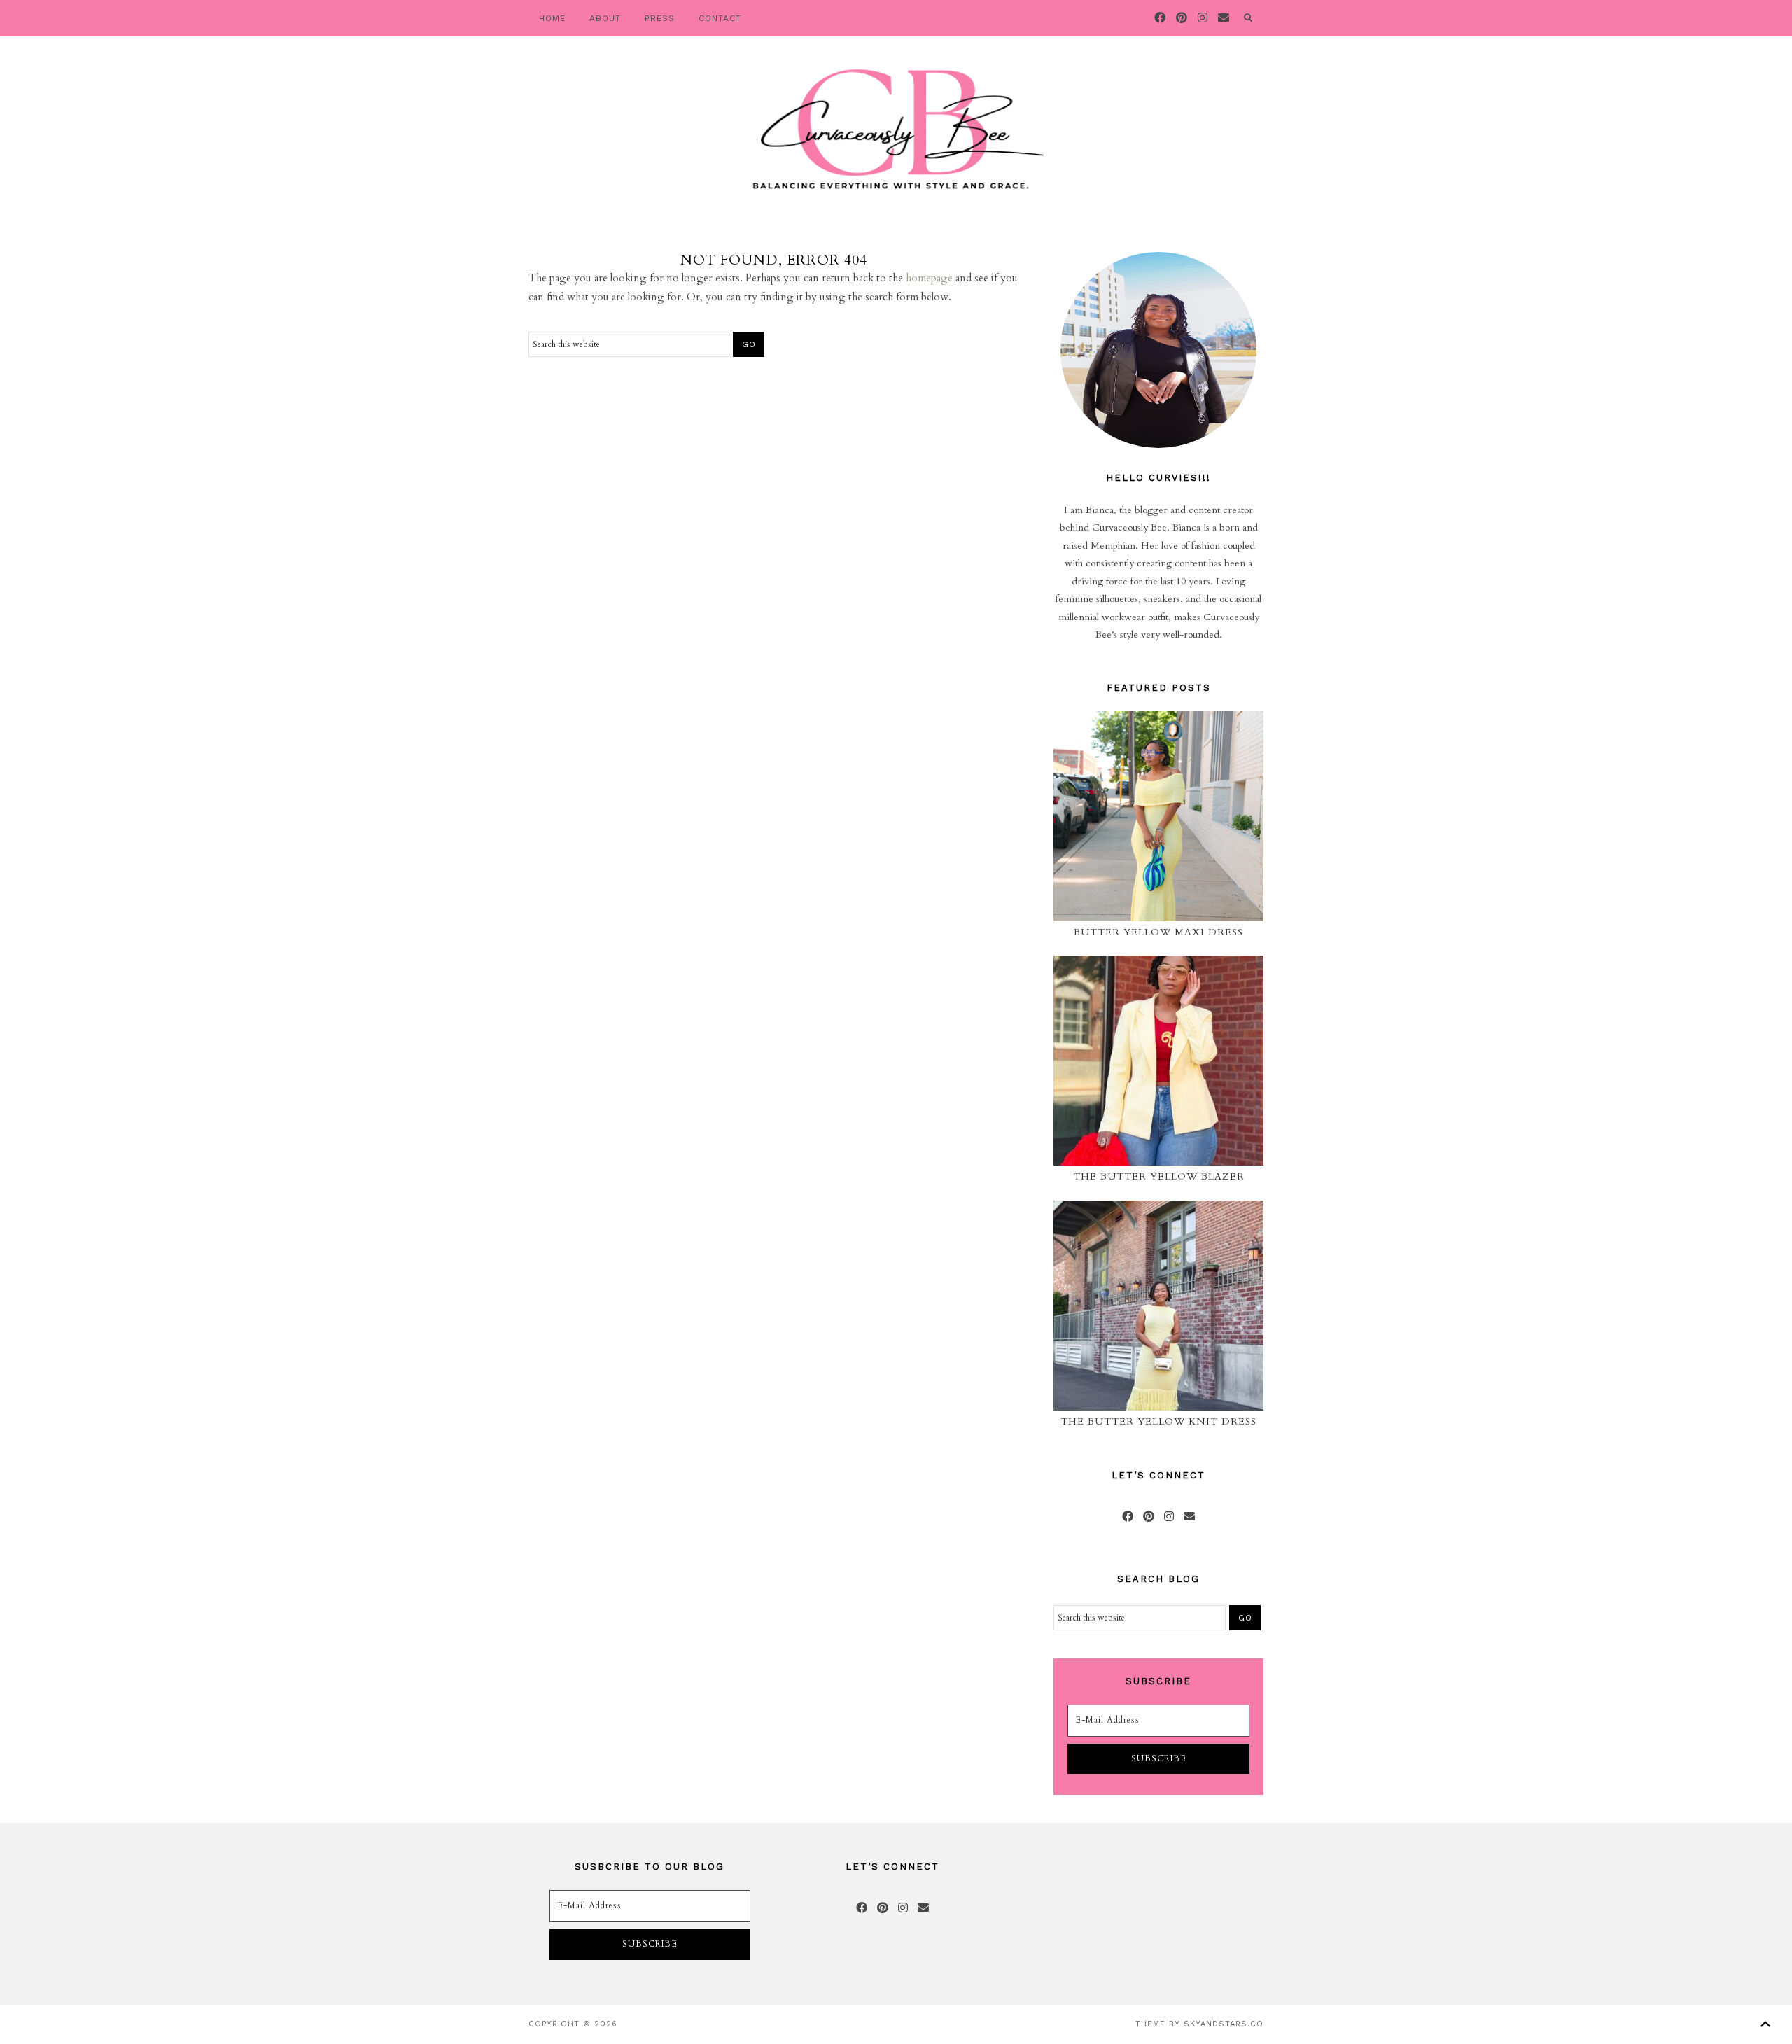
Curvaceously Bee (896, 129)
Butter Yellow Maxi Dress (1158, 932)
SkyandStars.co (1224, 2024)
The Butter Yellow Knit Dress (1158, 1421)
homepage (929, 278)
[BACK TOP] (1765, 2024)
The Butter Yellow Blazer (1159, 1176)
